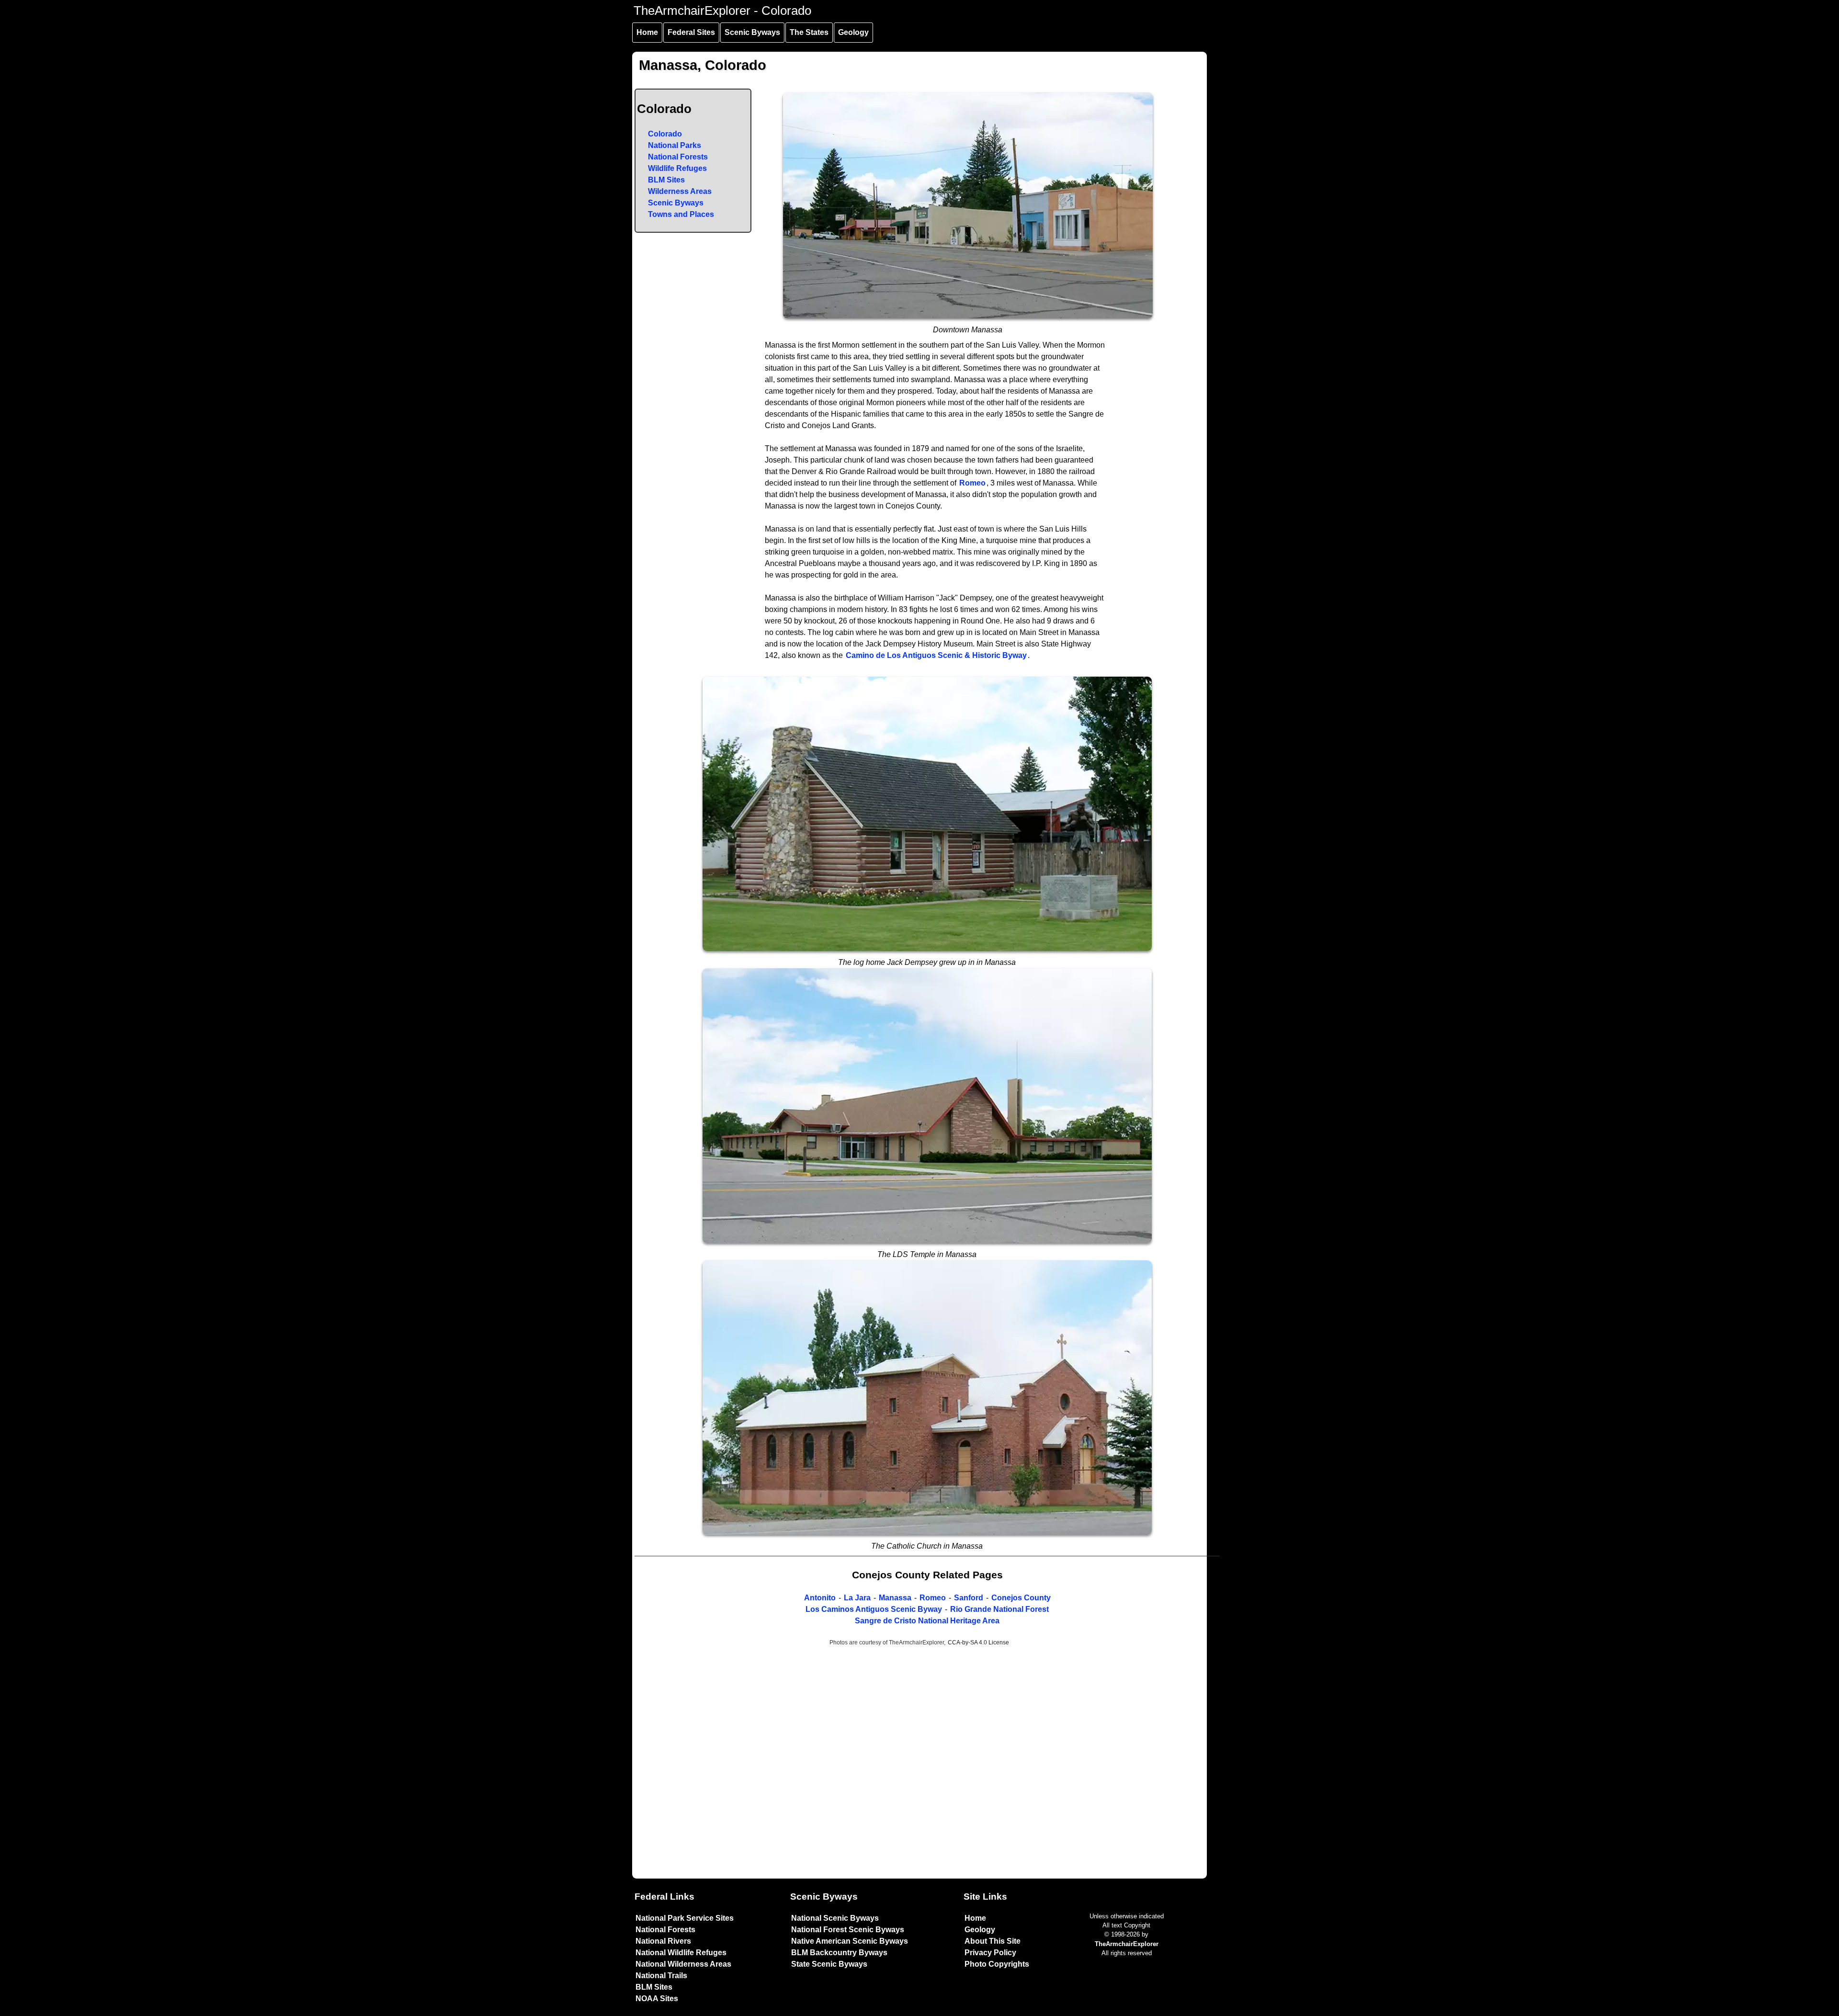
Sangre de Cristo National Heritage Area (927, 1621)
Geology (853, 32)
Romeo (972, 483)
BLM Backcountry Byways (839, 1953)
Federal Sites (691, 32)
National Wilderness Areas (683, 1964)
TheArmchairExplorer (1127, 1944)
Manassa (895, 1598)
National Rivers (663, 1941)
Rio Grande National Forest (999, 1609)
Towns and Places (681, 214)
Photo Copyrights (997, 1964)
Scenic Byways (752, 32)
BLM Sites (666, 180)
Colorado (665, 134)
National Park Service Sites (685, 1918)
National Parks (675, 145)
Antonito (820, 1598)
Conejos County (1021, 1598)
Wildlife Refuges (677, 168)
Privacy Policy (990, 1953)
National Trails (661, 1976)
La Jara (857, 1598)
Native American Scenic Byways (850, 1941)
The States (809, 32)
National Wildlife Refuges (681, 1953)
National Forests (678, 157)
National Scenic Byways (835, 1918)
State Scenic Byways (829, 1964)
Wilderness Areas (680, 191)
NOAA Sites (657, 1999)
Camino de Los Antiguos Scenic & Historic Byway (936, 655)
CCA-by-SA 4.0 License (978, 1642)
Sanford (969, 1598)
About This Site (993, 1941)
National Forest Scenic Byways (848, 1930)
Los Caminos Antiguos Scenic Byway (874, 1609)
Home (647, 32)
